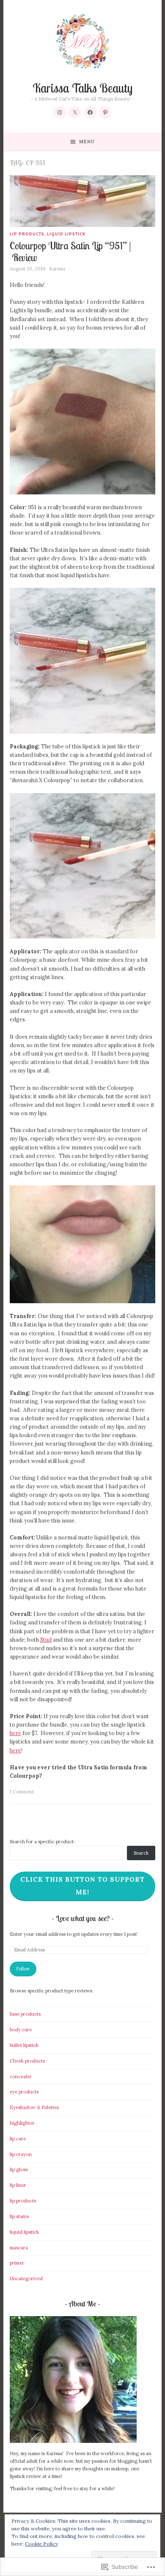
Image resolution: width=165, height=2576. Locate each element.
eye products (24, 2092)
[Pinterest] (105, 112)
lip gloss (19, 2169)
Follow (23, 1969)
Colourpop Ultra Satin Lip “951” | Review (70, 252)
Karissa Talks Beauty (82, 88)
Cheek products (27, 2061)
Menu (87, 142)
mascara (19, 2248)
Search (141, 1853)
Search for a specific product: (42, 1842)
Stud (46, 1640)
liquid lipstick (66, 234)
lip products (27, 234)
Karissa (57, 269)
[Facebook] (90, 112)
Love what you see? (84, 1918)
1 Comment (22, 1792)
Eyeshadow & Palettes (34, 2107)
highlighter (22, 2123)
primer (17, 2263)
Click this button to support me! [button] (82, 1886)
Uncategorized (26, 2279)
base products (25, 2014)
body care (21, 2030)
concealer (21, 2077)
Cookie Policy (41, 2544)
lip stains (19, 2216)
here (15, 1733)
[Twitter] (75, 112)
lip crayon (21, 2154)
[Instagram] (60, 112)
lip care (18, 2139)
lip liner (18, 2185)
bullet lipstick (24, 2045)
